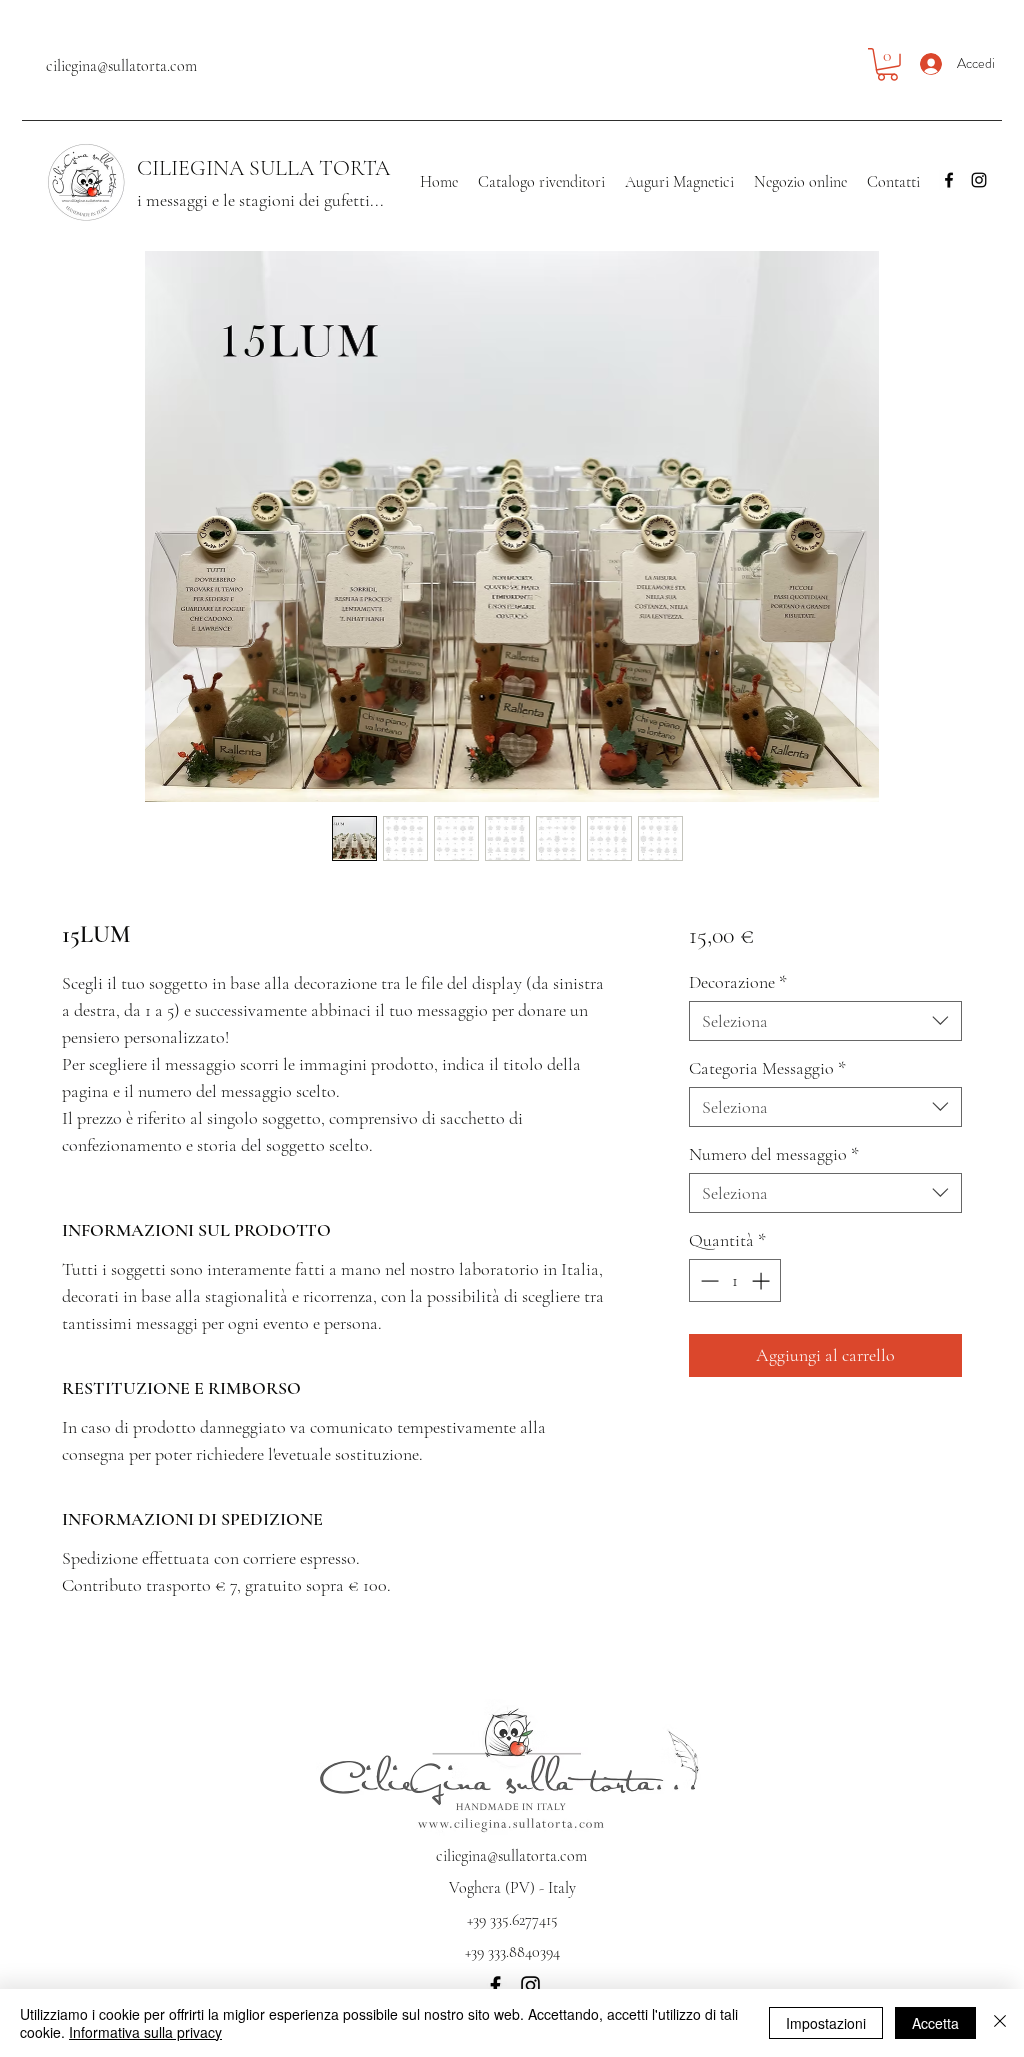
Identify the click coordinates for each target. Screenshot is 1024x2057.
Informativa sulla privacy (145, 2032)
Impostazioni (826, 2023)
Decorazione (738, 982)
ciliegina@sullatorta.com (121, 66)
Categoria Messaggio (767, 1068)
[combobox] (825, 1021)
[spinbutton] (735, 1280)
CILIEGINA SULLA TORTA (263, 168)
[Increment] (762, 1280)
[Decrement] (707, 1280)
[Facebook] (949, 180)
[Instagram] (979, 180)
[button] (887, 64)
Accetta (935, 2023)
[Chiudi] (1000, 2023)
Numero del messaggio (774, 1154)
